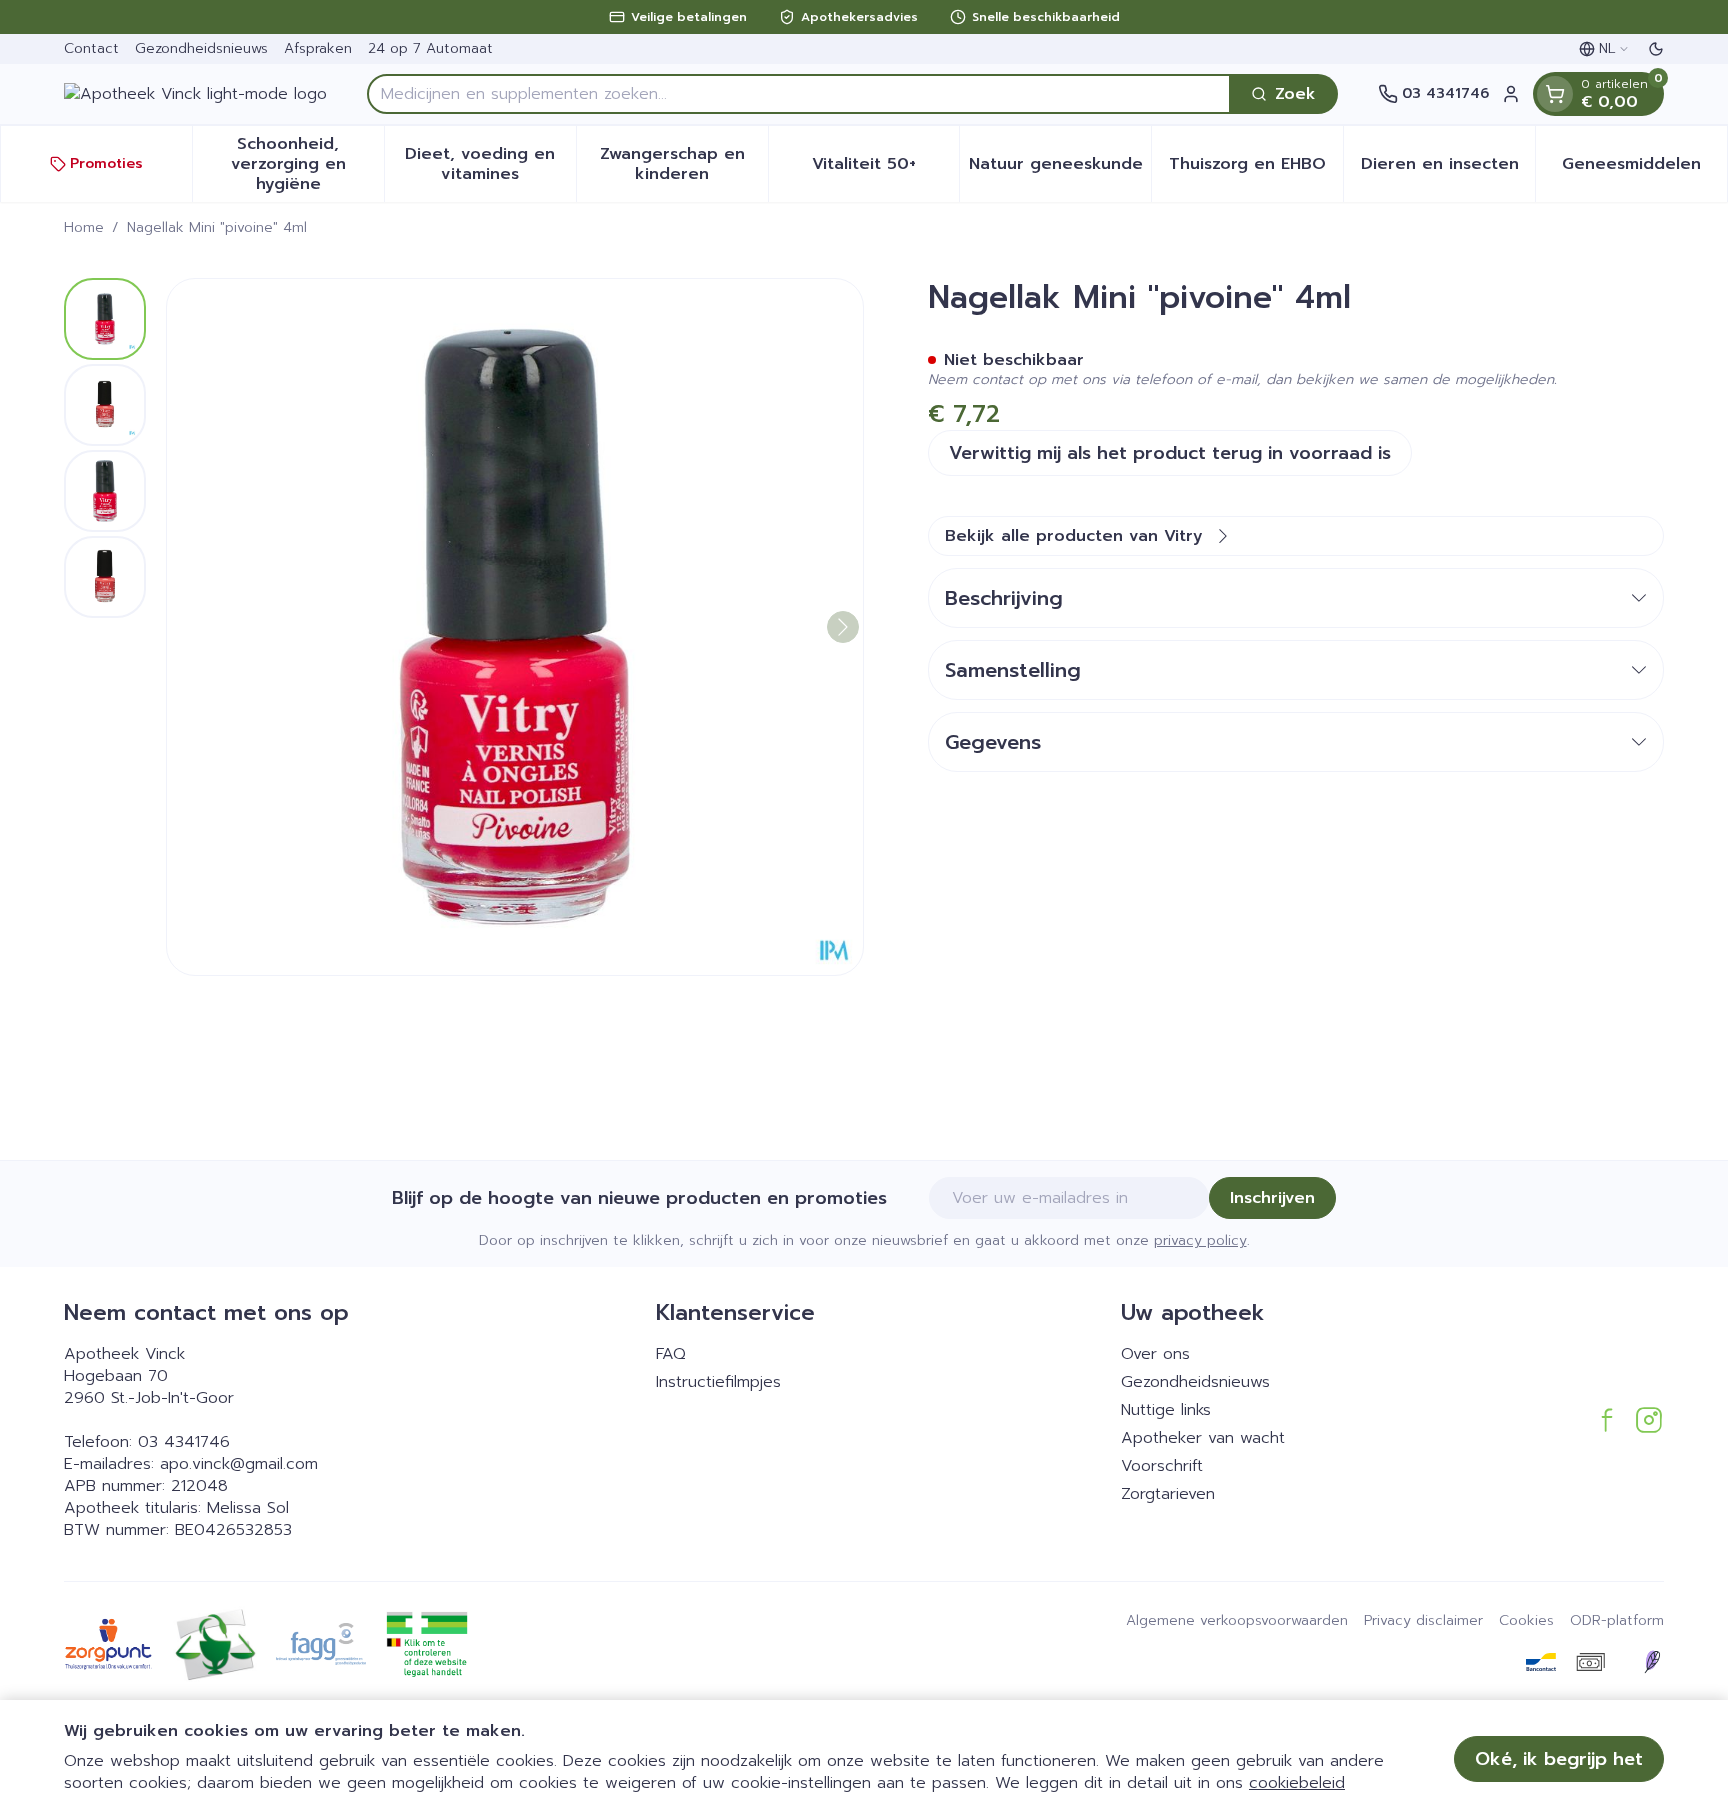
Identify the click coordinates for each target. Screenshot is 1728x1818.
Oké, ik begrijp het (1559, 1759)
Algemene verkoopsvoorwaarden (1237, 1621)
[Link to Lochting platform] (1652, 1662)
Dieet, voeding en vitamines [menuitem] (490, 164)
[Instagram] (1649, 1420)
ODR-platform (1617, 1621)
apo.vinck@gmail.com (239, 1464)
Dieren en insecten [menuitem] (1448, 169)
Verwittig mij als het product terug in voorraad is (1170, 453)
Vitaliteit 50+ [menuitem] (885, 169)
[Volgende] (843, 627)
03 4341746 (184, 1442)
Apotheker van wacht (1203, 1438)
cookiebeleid (1297, 1783)
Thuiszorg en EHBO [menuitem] (1256, 169)
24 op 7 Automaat (430, 48)
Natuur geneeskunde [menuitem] (1060, 169)
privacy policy (1200, 1240)
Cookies (1526, 1621)
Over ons (1155, 1354)
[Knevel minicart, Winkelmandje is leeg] (1555, 94)
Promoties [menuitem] (106, 163)
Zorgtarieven (1168, 1494)
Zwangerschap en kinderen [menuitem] (684, 164)
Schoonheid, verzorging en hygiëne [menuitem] (307, 164)
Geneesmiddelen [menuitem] (1644, 169)
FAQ (671, 1354)
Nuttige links (1166, 1410)
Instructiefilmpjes (718, 1382)
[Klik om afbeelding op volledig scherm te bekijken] (515, 627)
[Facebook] (1607, 1420)
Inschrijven (1272, 1198)
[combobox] (799, 94)
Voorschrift (1162, 1466)
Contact (91, 48)
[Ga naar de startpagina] (195, 94)
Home (84, 228)
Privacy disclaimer (1423, 1621)
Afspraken (318, 48)
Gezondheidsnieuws (201, 48)
